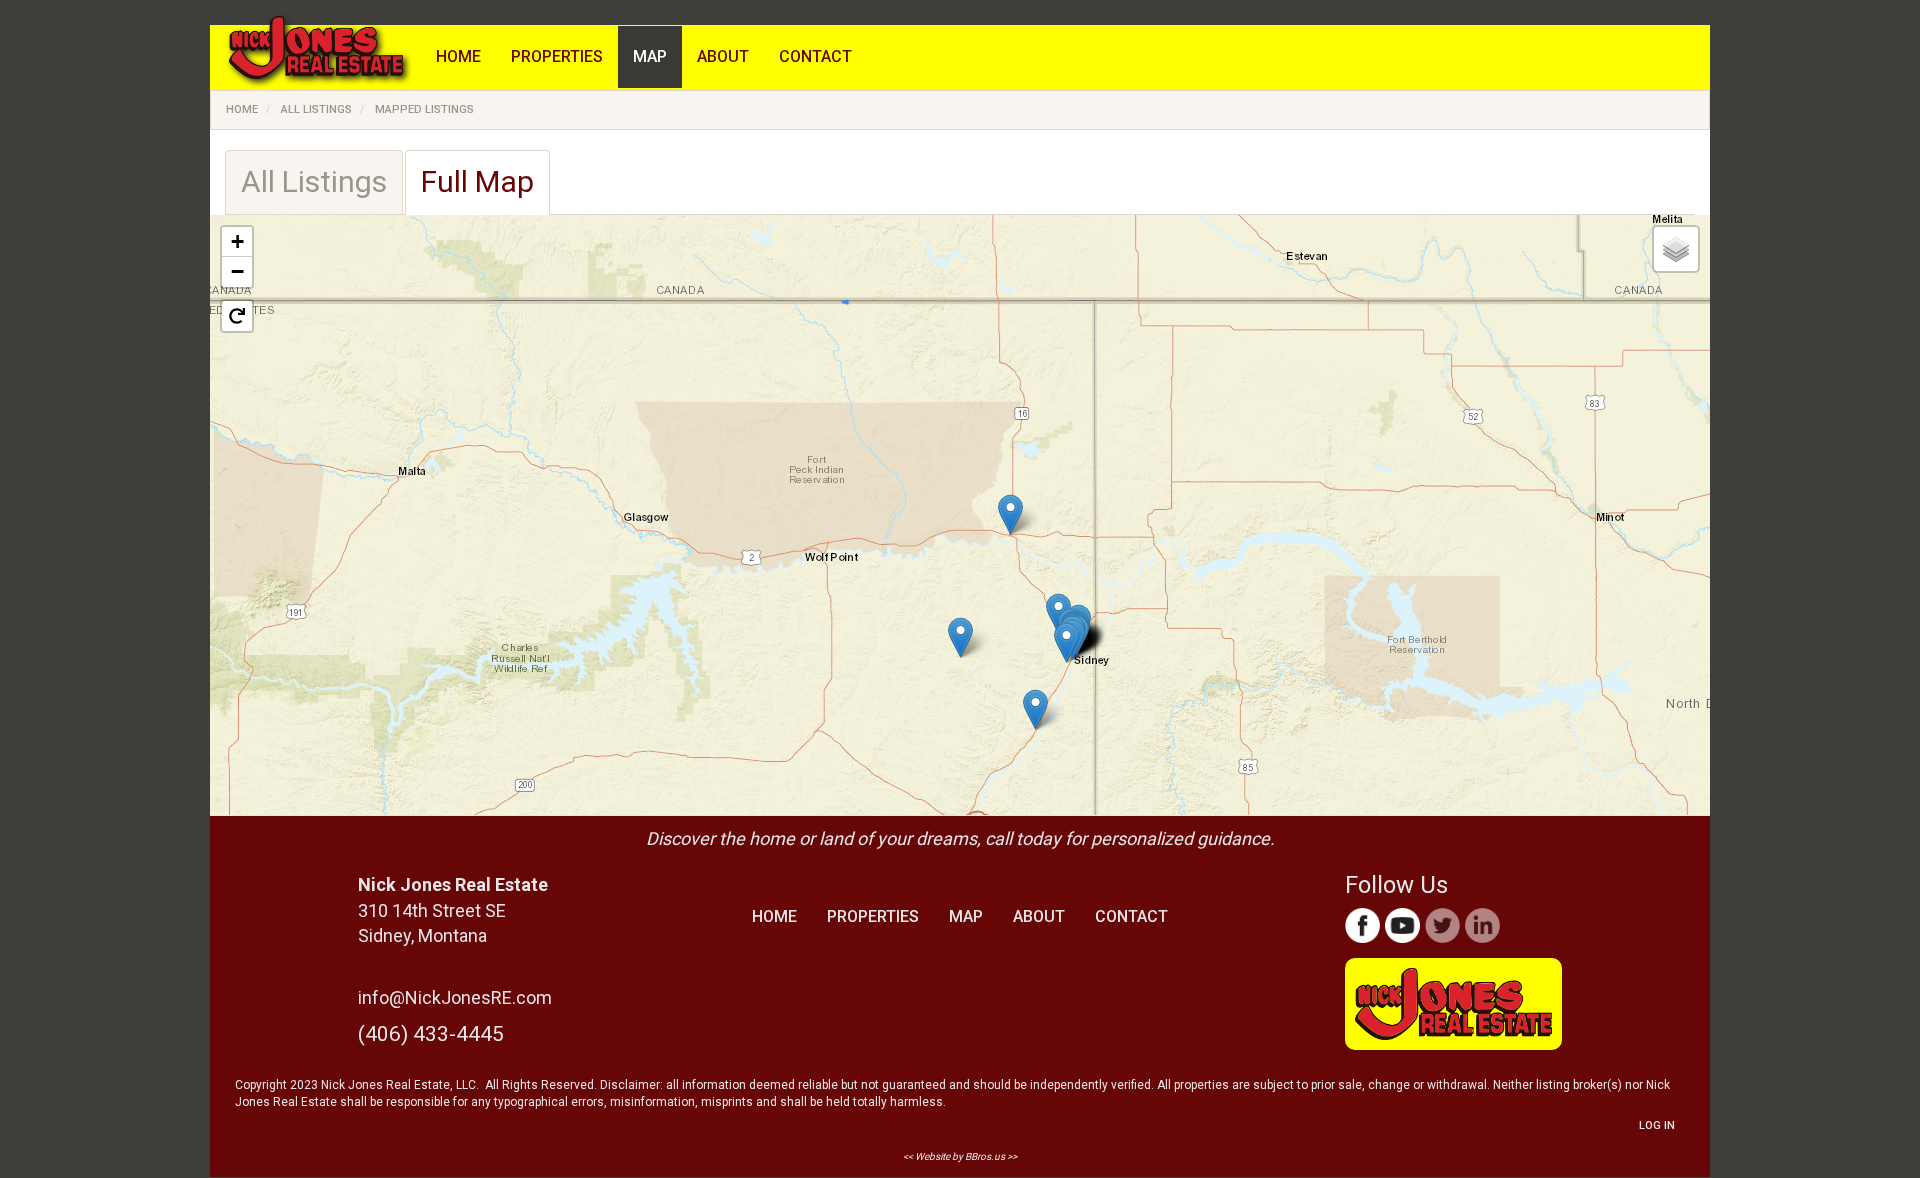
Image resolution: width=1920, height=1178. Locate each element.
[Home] (323, 57)
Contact (815, 56)
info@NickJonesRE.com (455, 997)
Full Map (477, 181)
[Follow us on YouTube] (1402, 925)
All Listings (316, 109)
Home (458, 56)
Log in (1657, 1125)
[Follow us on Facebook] (1362, 925)
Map (650, 56)
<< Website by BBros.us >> (960, 1156)
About (723, 56)
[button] (1010, 514)
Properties (557, 56)
